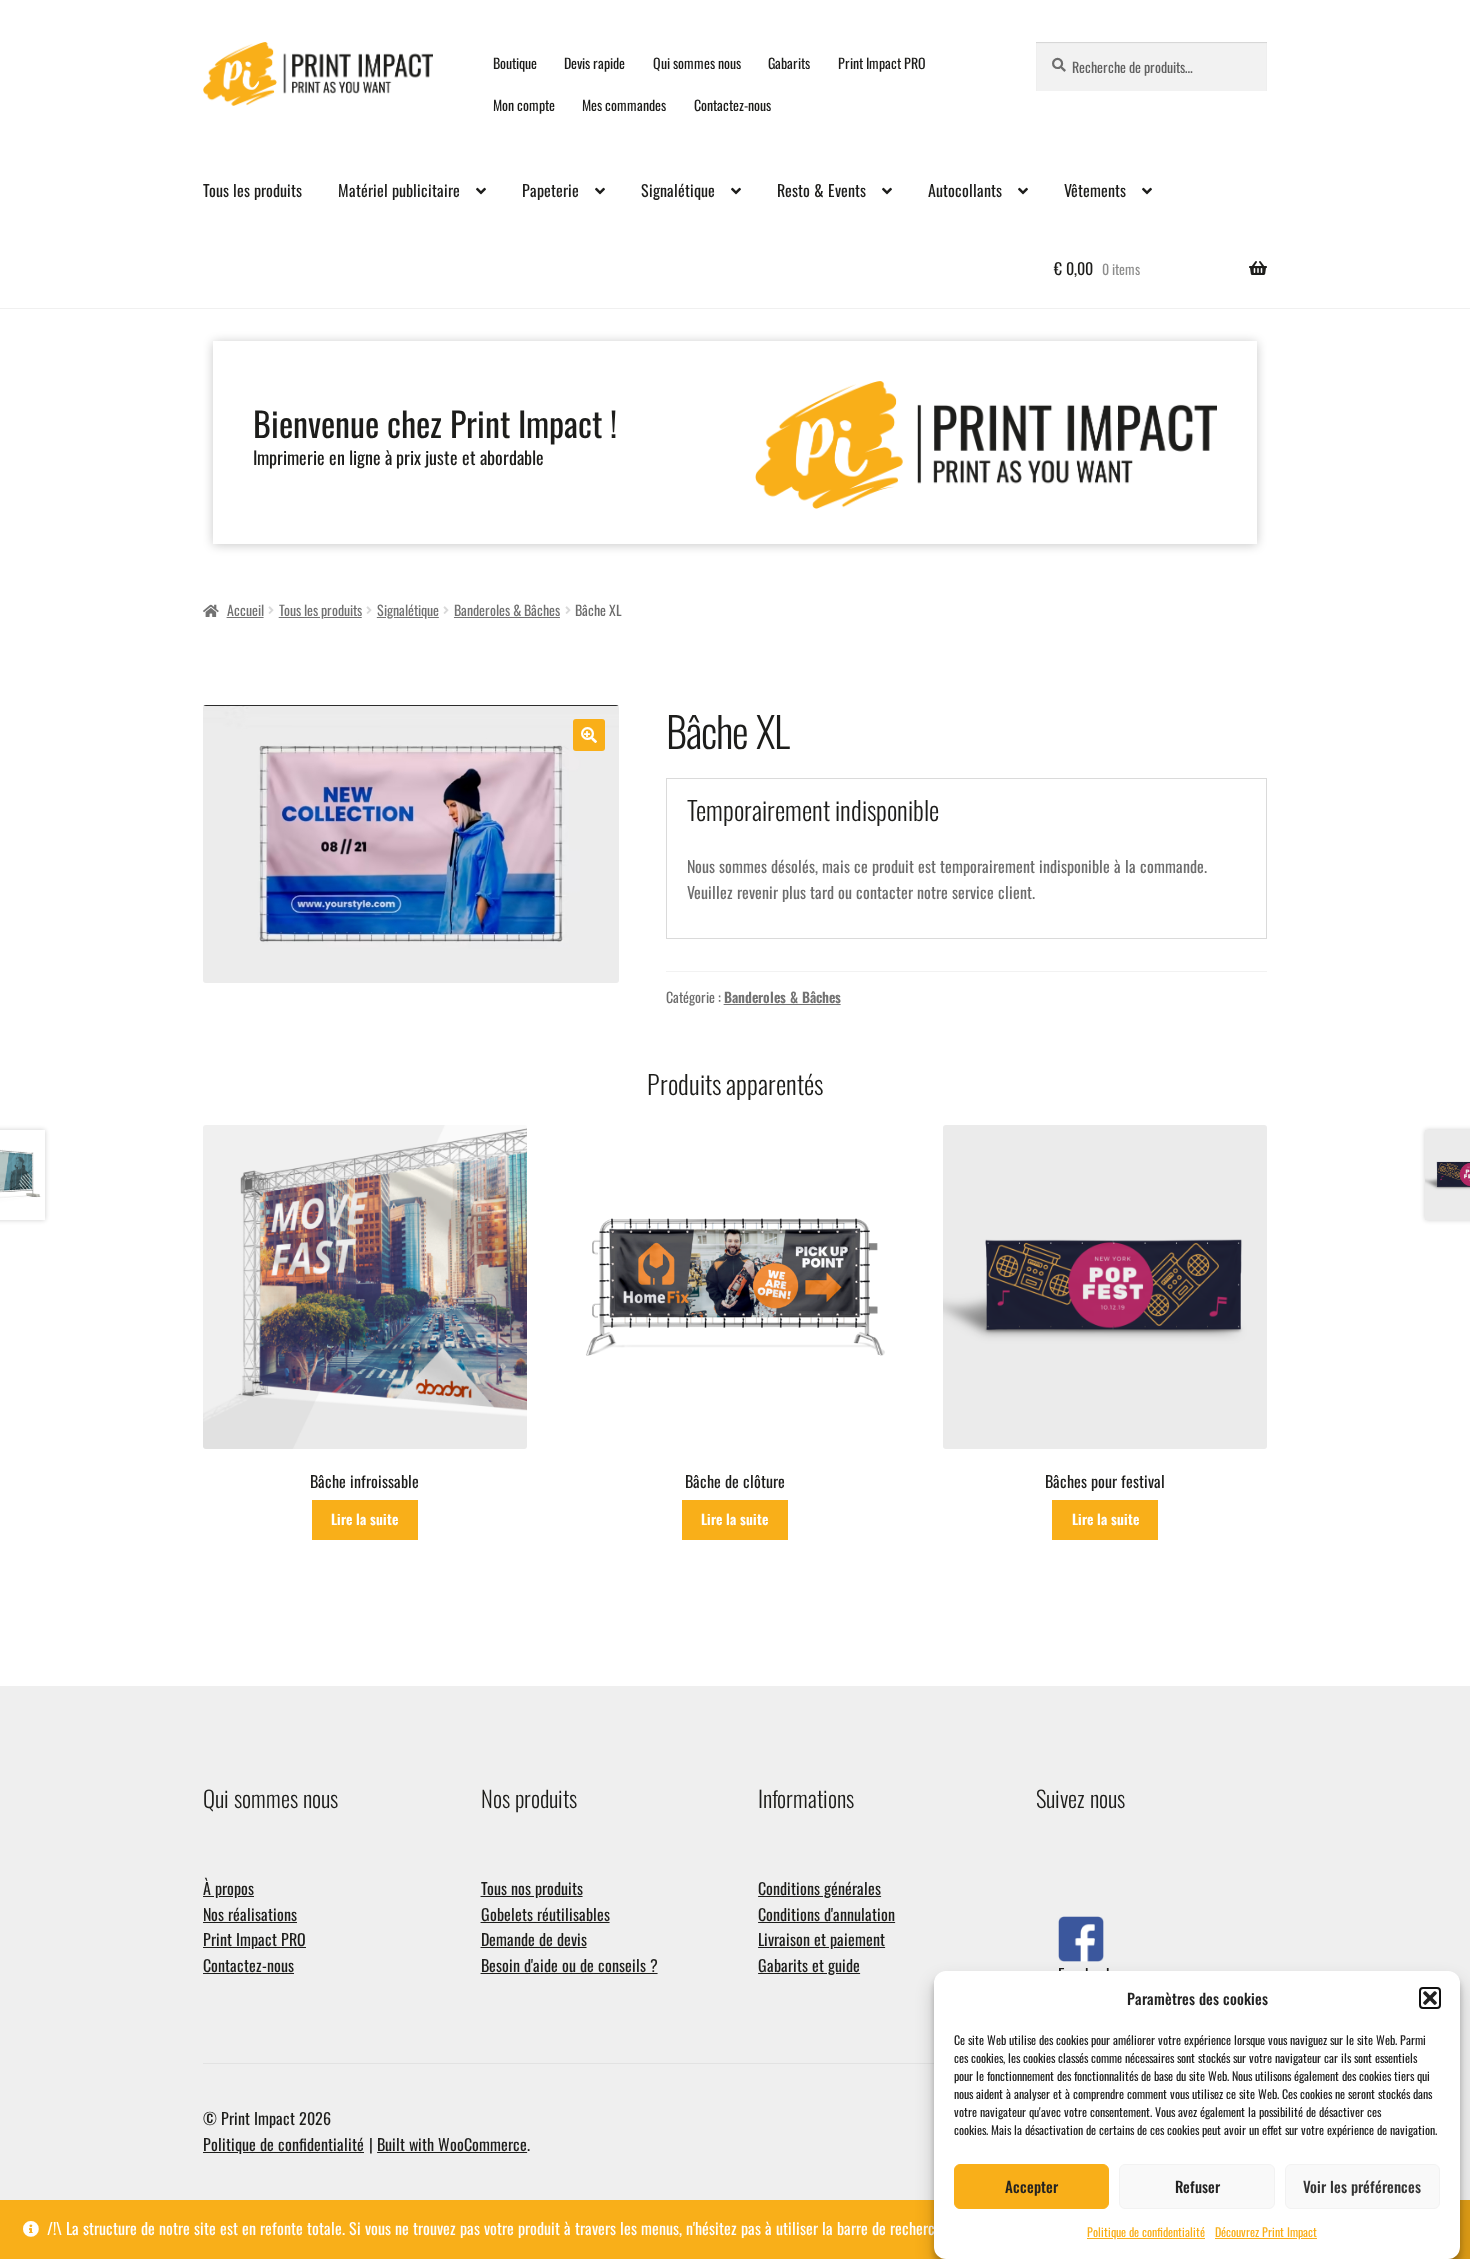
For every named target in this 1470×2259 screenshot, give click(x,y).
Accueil (245, 609)
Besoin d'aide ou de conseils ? (569, 1965)
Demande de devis (534, 1939)
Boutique (515, 62)
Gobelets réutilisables (545, 1914)
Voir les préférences (1362, 2186)
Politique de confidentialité (1146, 2231)
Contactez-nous (732, 104)
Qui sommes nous (697, 62)
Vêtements (1095, 190)
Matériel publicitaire (399, 190)
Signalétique (678, 190)
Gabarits (789, 62)
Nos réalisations (250, 1914)
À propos (228, 1888)
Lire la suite (364, 1518)
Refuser (1197, 2186)
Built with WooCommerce (452, 2144)
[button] (1430, 1998)
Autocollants (965, 190)
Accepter (1031, 2186)
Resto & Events (821, 190)
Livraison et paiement (821, 1939)
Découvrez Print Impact (1266, 2231)
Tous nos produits (532, 1888)
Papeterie (550, 190)
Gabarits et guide (809, 1965)
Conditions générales (819, 1888)
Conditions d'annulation (826, 1914)
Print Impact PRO (882, 62)
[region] (735, 442)
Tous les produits (252, 190)
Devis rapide (594, 62)
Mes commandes (624, 104)
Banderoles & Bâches (507, 609)
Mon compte (524, 104)
